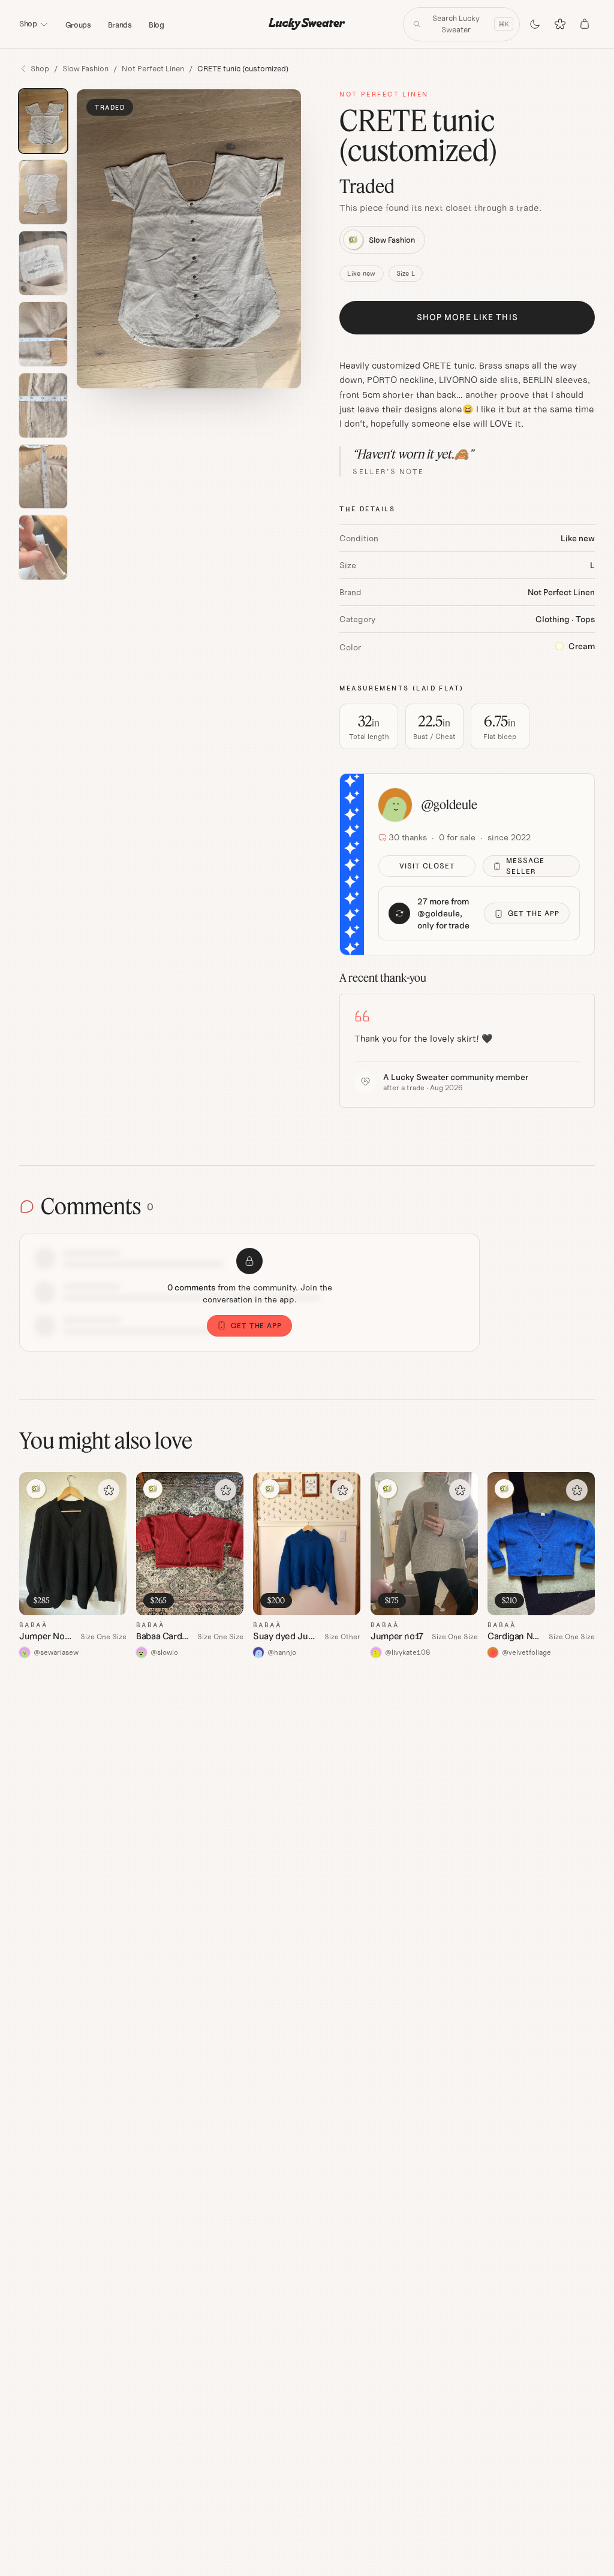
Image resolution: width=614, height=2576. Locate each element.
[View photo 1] (43, 121)
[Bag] (585, 24)
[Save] (109, 1490)
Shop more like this (467, 317)
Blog (156, 25)
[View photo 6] (43, 477)
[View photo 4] (43, 334)
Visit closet (427, 866)
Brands (120, 25)
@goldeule (449, 805)
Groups (78, 25)
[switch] (535, 24)
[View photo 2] (43, 192)
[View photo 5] (43, 405)
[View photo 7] (43, 548)
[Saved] (560, 24)
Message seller (525, 866)
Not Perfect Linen (153, 69)
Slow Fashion (85, 69)
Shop (28, 24)
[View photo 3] (43, 263)
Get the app (534, 913)
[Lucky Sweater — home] (307, 24)
